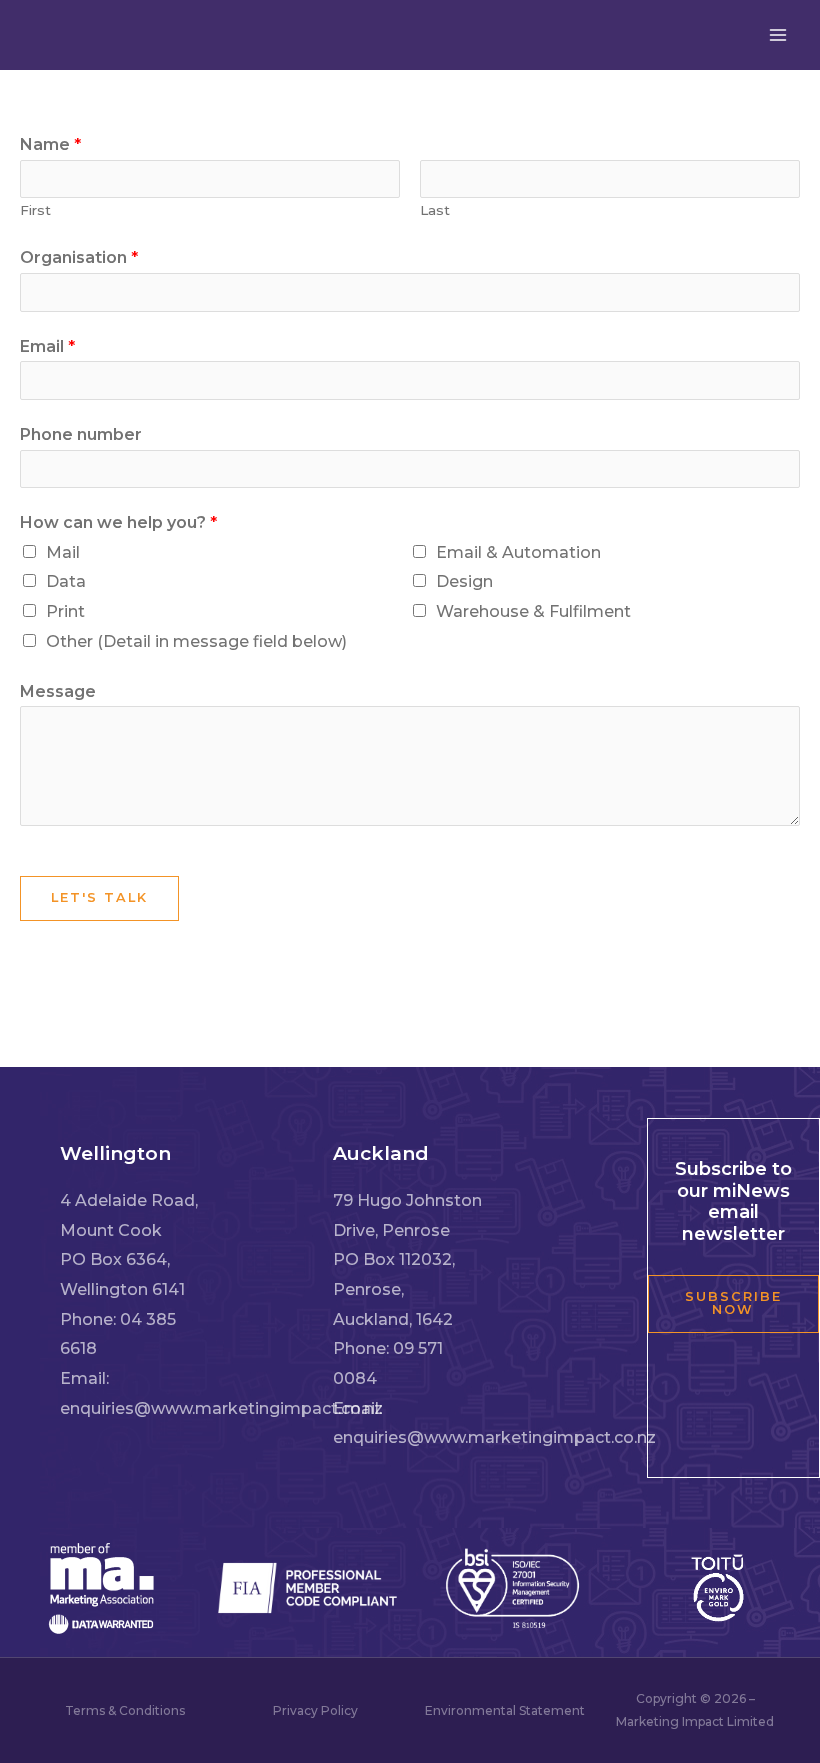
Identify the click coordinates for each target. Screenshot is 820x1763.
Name (50, 144)
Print (65, 611)
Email (47, 346)
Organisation (79, 257)
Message (58, 691)
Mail (63, 552)
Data (66, 581)
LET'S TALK (99, 897)
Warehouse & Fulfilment (533, 611)
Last (435, 210)
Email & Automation (518, 552)
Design (464, 581)
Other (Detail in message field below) (196, 641)
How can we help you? (118, 522)
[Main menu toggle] (778, 35)
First (35, 210)
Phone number (81, 434)
